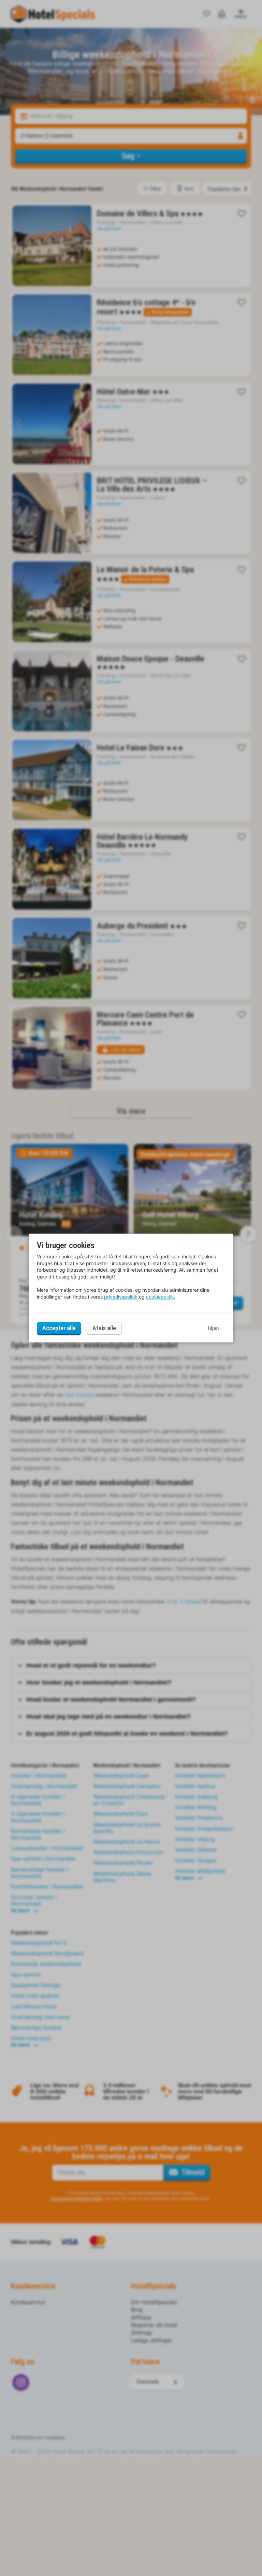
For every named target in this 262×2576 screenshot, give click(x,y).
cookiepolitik (160, 1297)
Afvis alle (104, 1328)
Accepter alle (59, 1328)
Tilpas (213, 1328)
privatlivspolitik (121, 1297)
